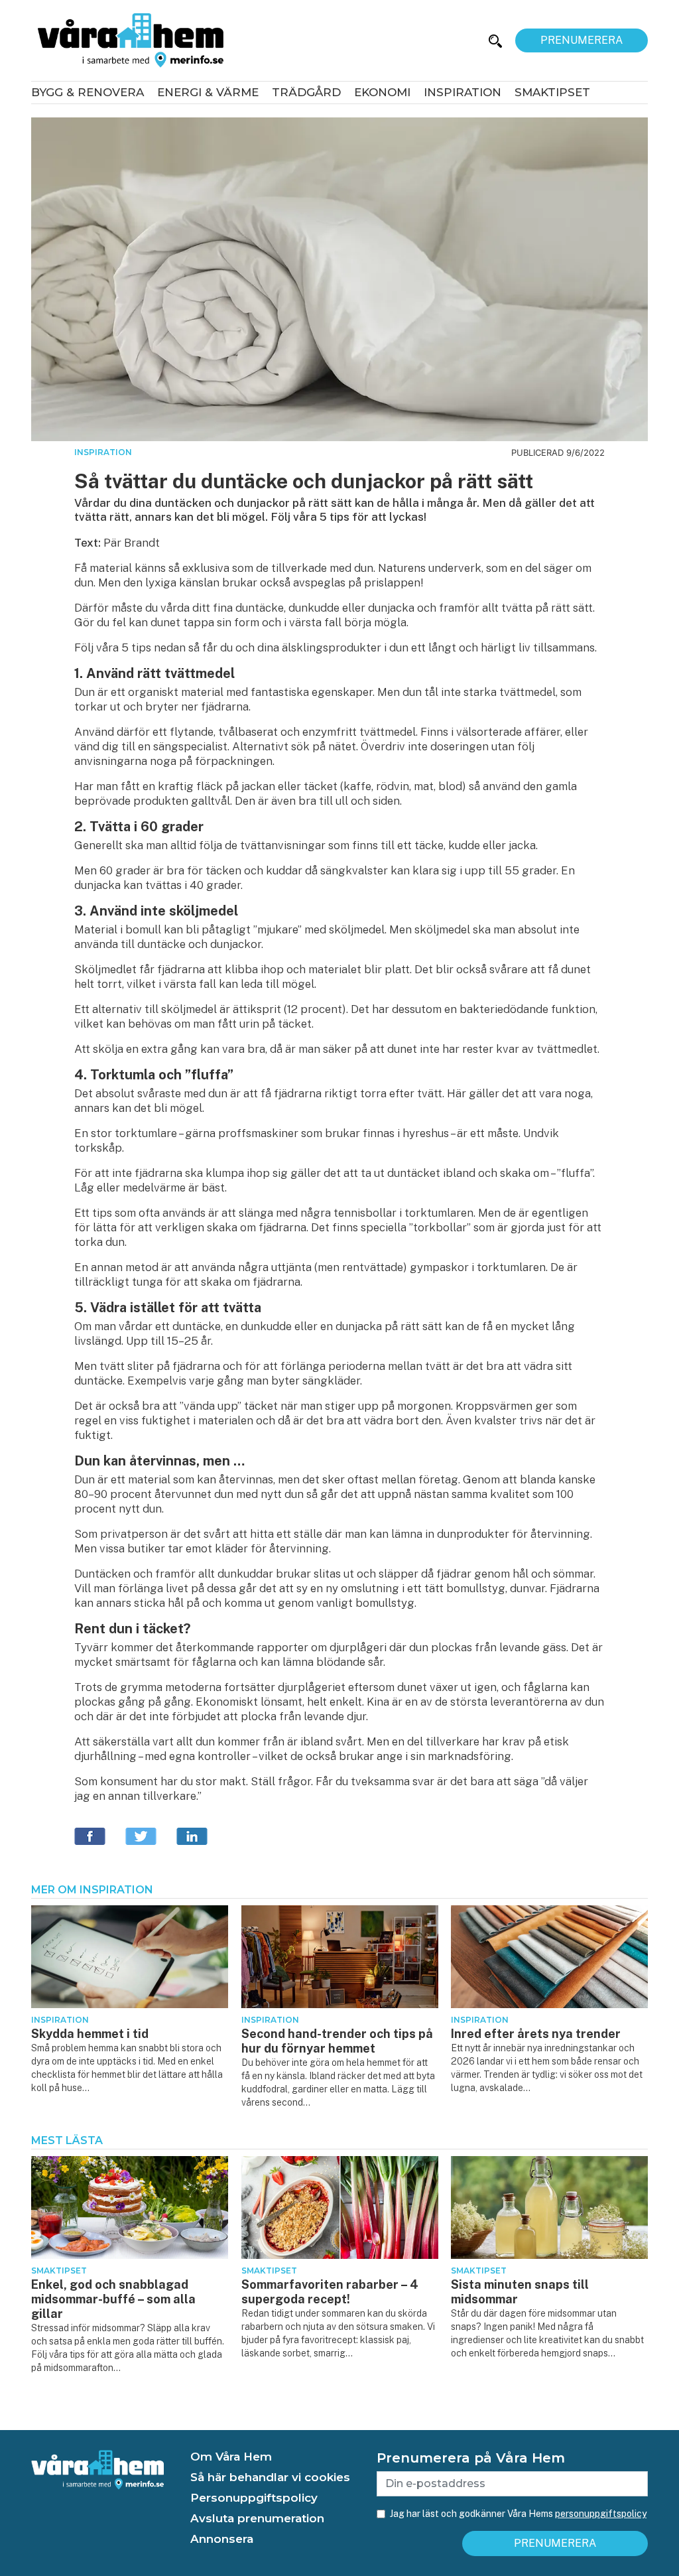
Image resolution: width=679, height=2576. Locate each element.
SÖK (459, 40)
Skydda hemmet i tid (90, 2034)
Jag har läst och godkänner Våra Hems (518, 2514)
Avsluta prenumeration (257, 2518)
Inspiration (463, 92)
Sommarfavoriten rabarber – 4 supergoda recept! (330, 2292)
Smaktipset (552, 92)
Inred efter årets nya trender (536, 2034)
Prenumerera (582, 40)
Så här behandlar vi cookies (270, 2477)
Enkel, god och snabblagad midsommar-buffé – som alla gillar (113, 2299)
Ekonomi (382, 92)
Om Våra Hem (231, 2457)
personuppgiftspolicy (601, 2514)
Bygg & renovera (88, 92)
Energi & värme (208, 92)
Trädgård (306, 92)
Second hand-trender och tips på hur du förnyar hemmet (337, 2041)
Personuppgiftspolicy (254, 2498)
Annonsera (222, 2539)
